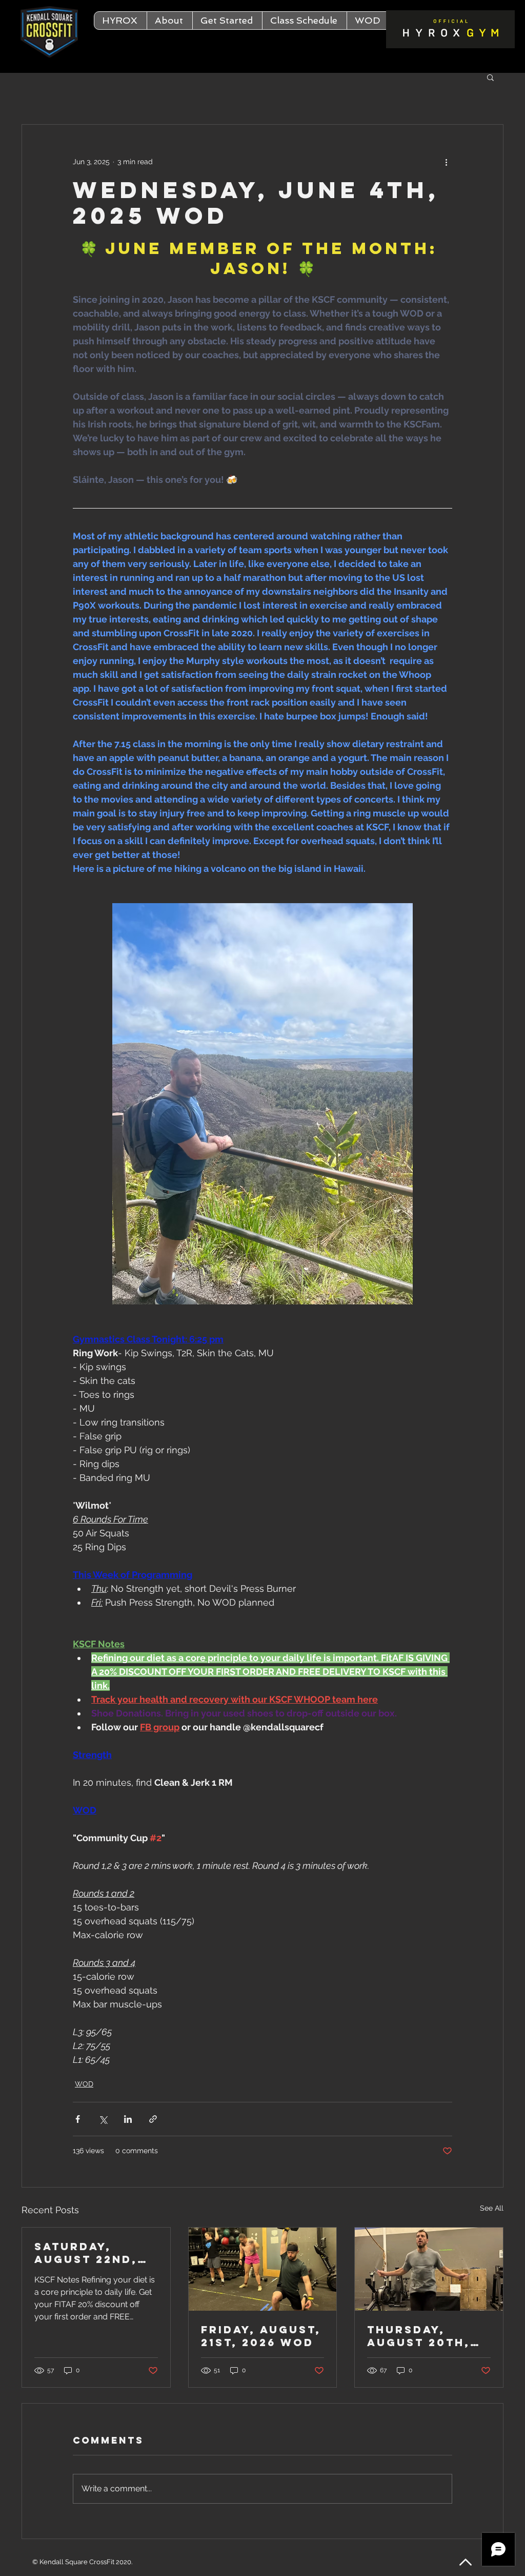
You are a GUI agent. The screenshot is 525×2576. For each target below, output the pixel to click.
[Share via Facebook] (78, 2119)
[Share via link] (153, 2119)
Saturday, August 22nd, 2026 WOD (86, 2253)
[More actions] (446, 162)
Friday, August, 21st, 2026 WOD (261, 2336)
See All (492, 2208)
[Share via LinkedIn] (128, 2119)
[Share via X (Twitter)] (103, 2119)
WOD (84, 2084)
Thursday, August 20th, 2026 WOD (419, 2336)
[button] (169, 21)
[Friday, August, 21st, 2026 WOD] (263, 2269)
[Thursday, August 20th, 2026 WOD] (429, 2269)
